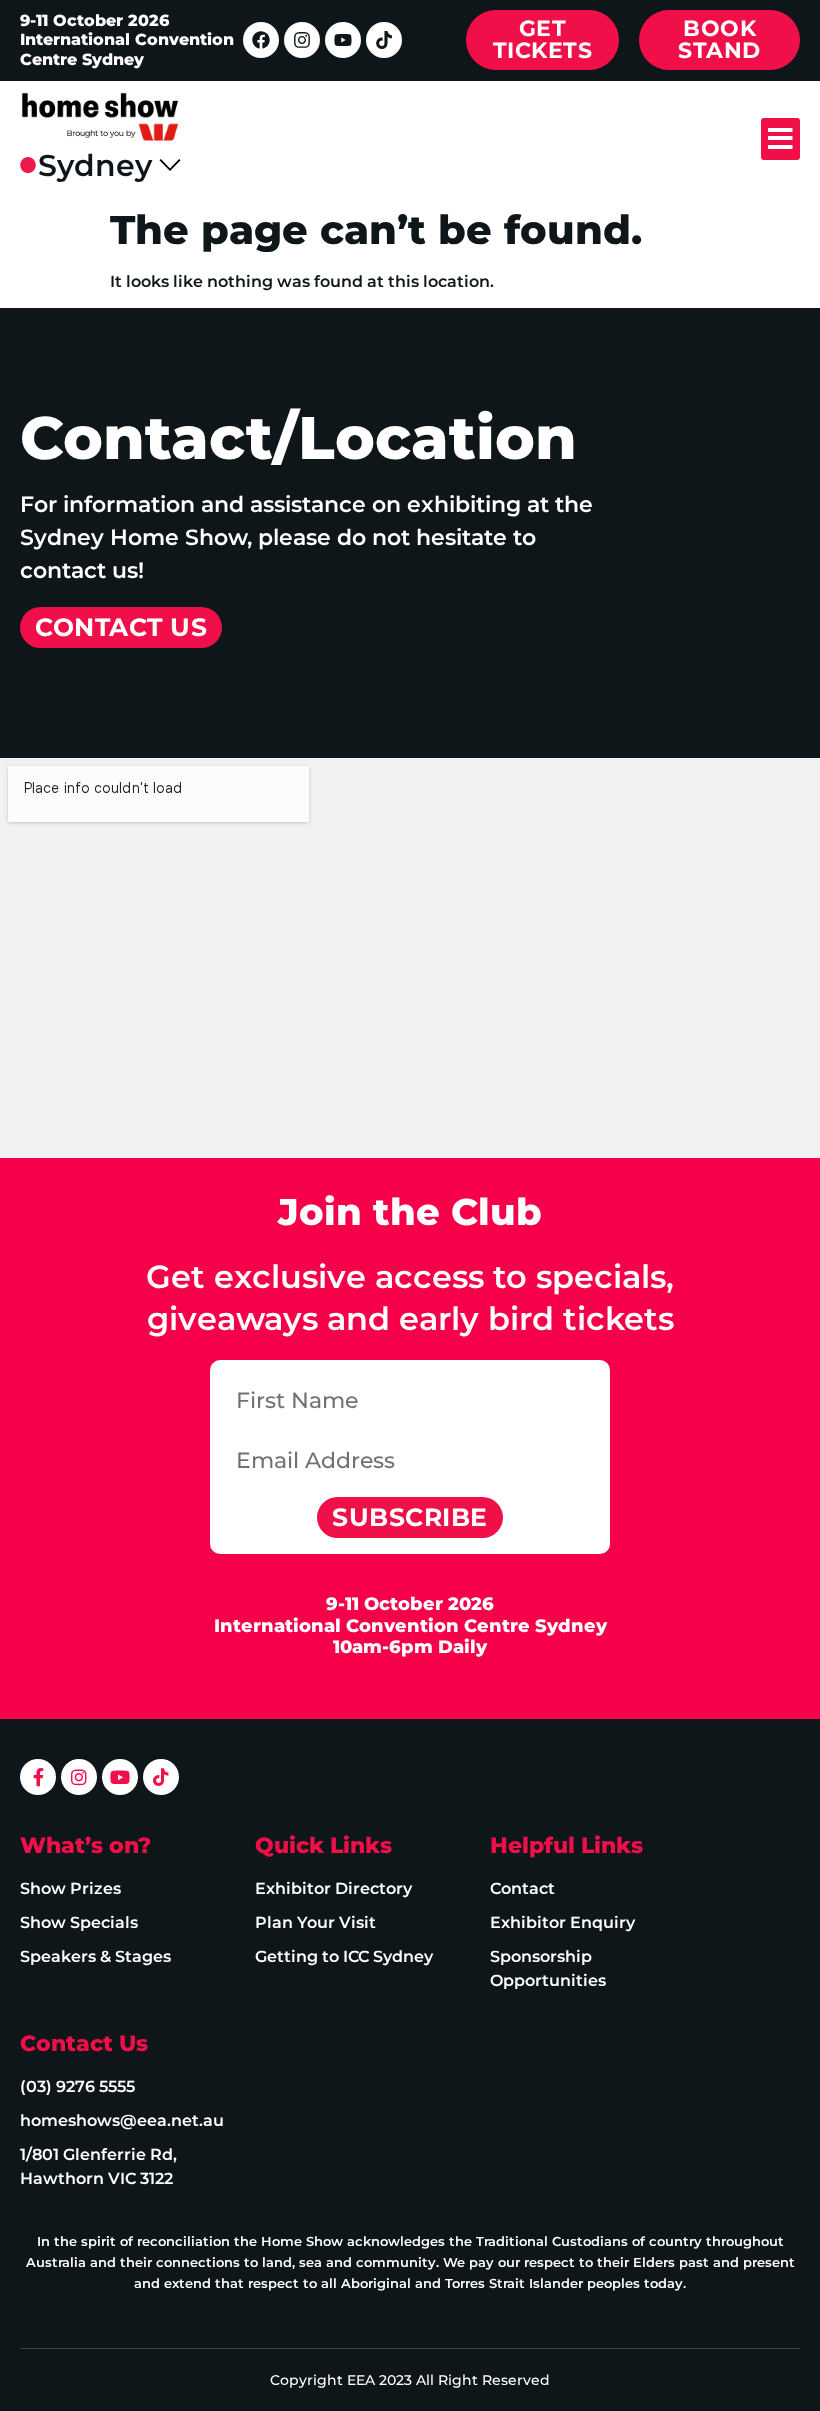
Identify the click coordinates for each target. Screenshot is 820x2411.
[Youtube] (343, 40)
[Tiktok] (384, 40)
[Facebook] (261, 40)
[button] (780, 139)
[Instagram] (302, 40)
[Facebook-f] (38, 1777)
